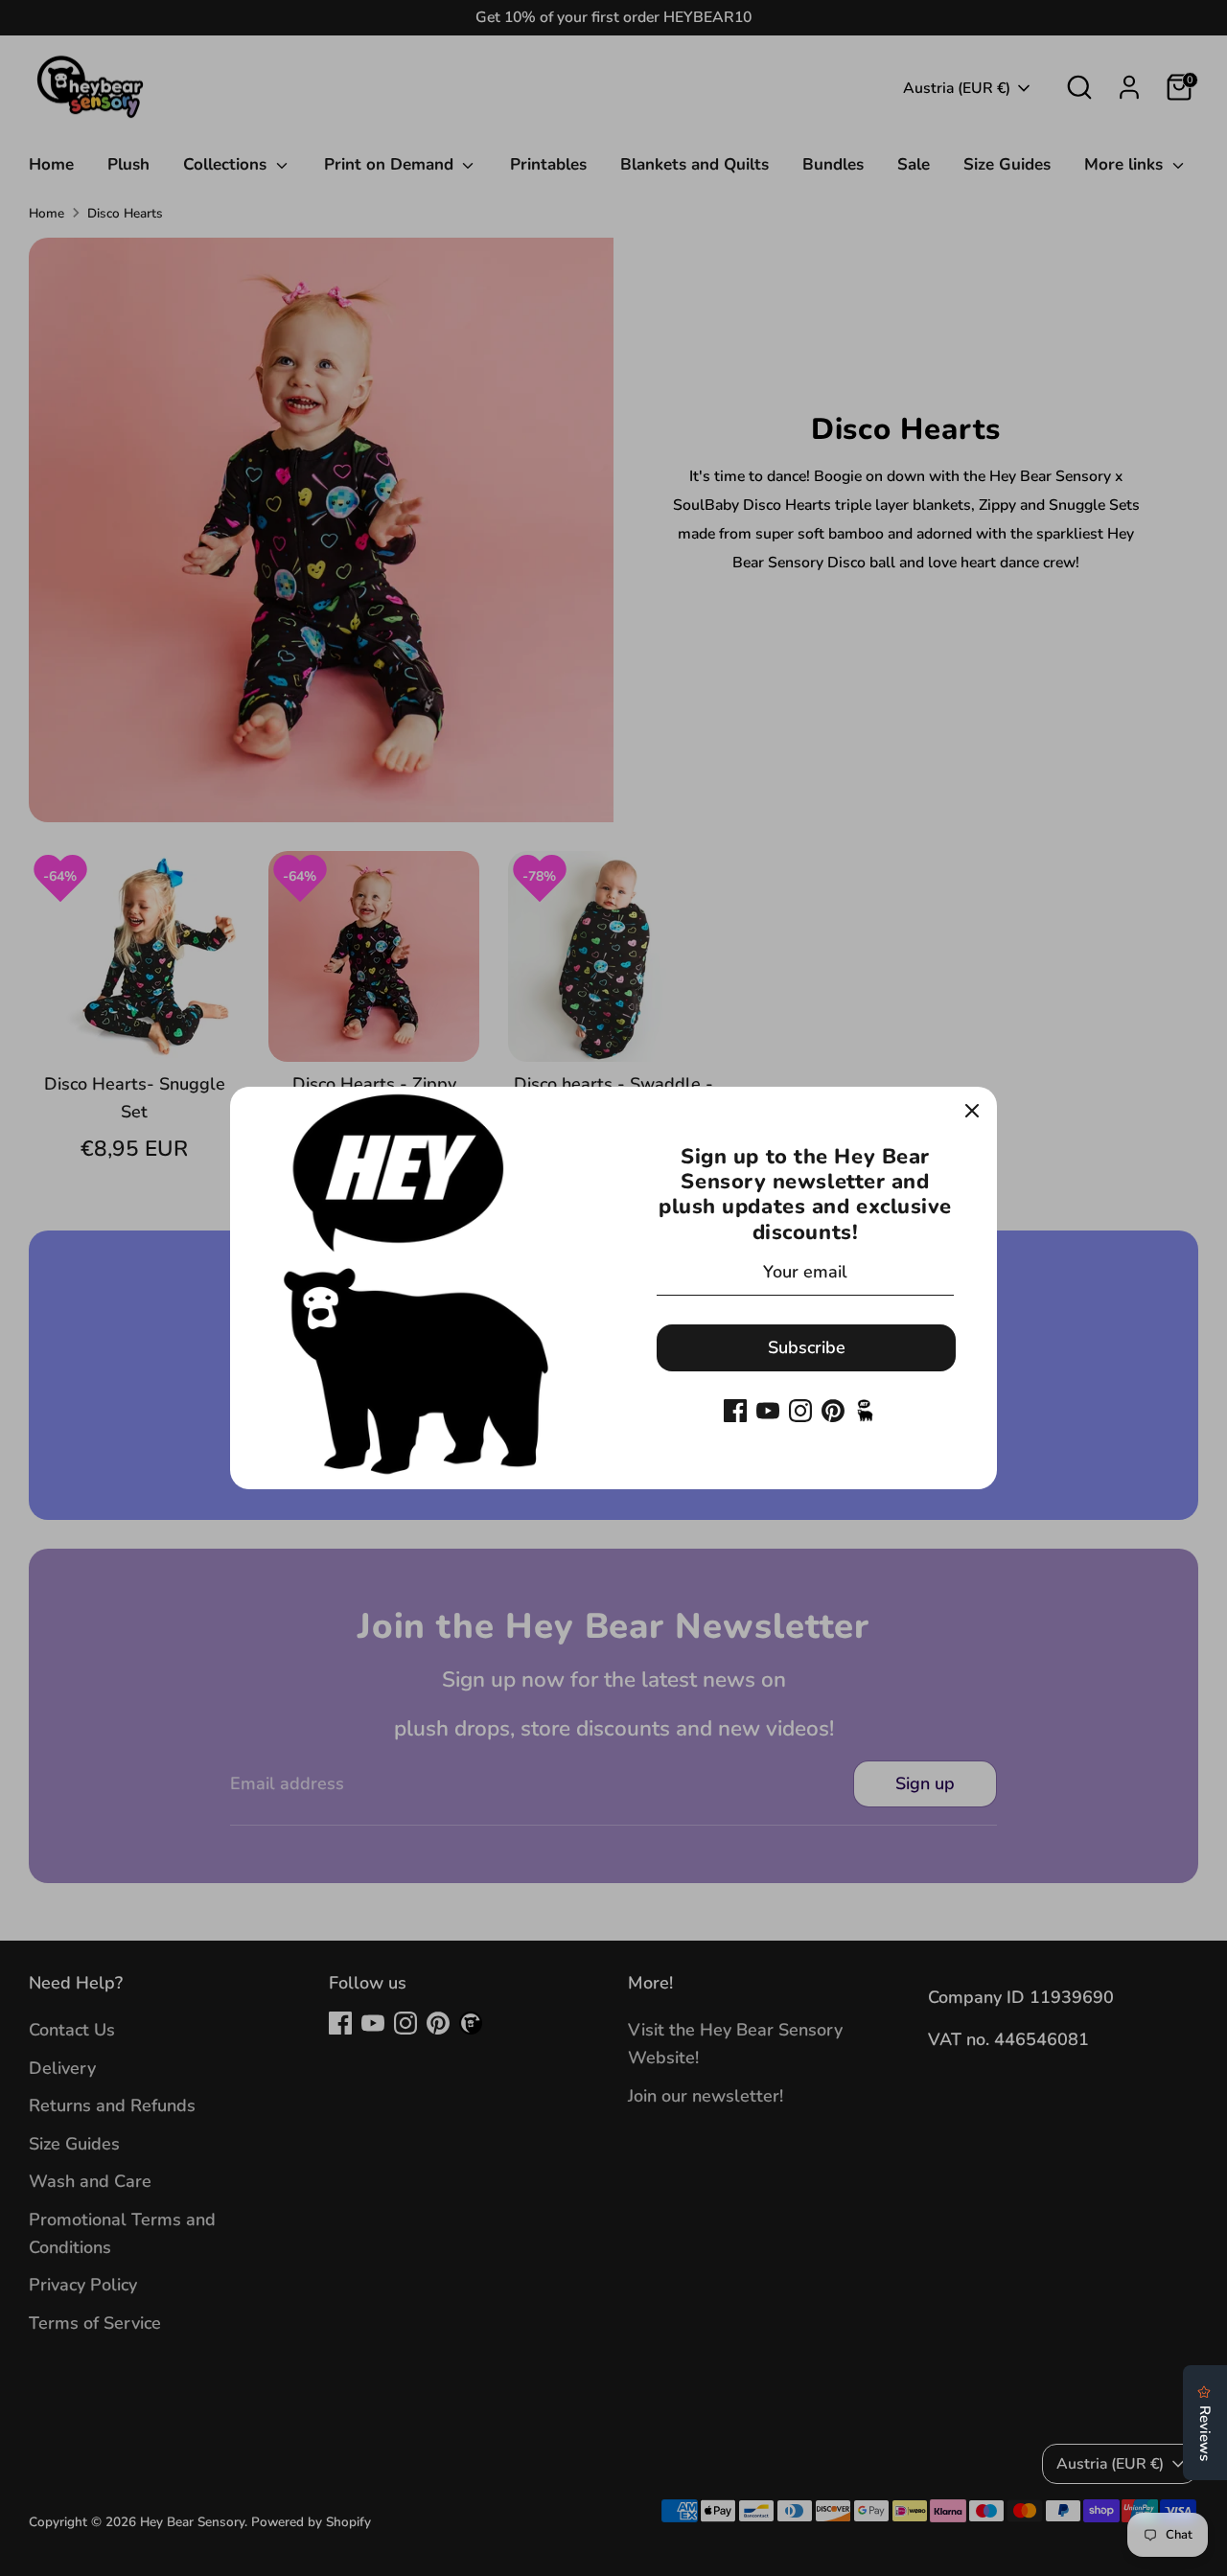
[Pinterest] (833, 1411)
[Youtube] (768, 1411)
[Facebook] (735, 1411)
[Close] (972, 1112)
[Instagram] (800, 1411)
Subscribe (807, 1347)
